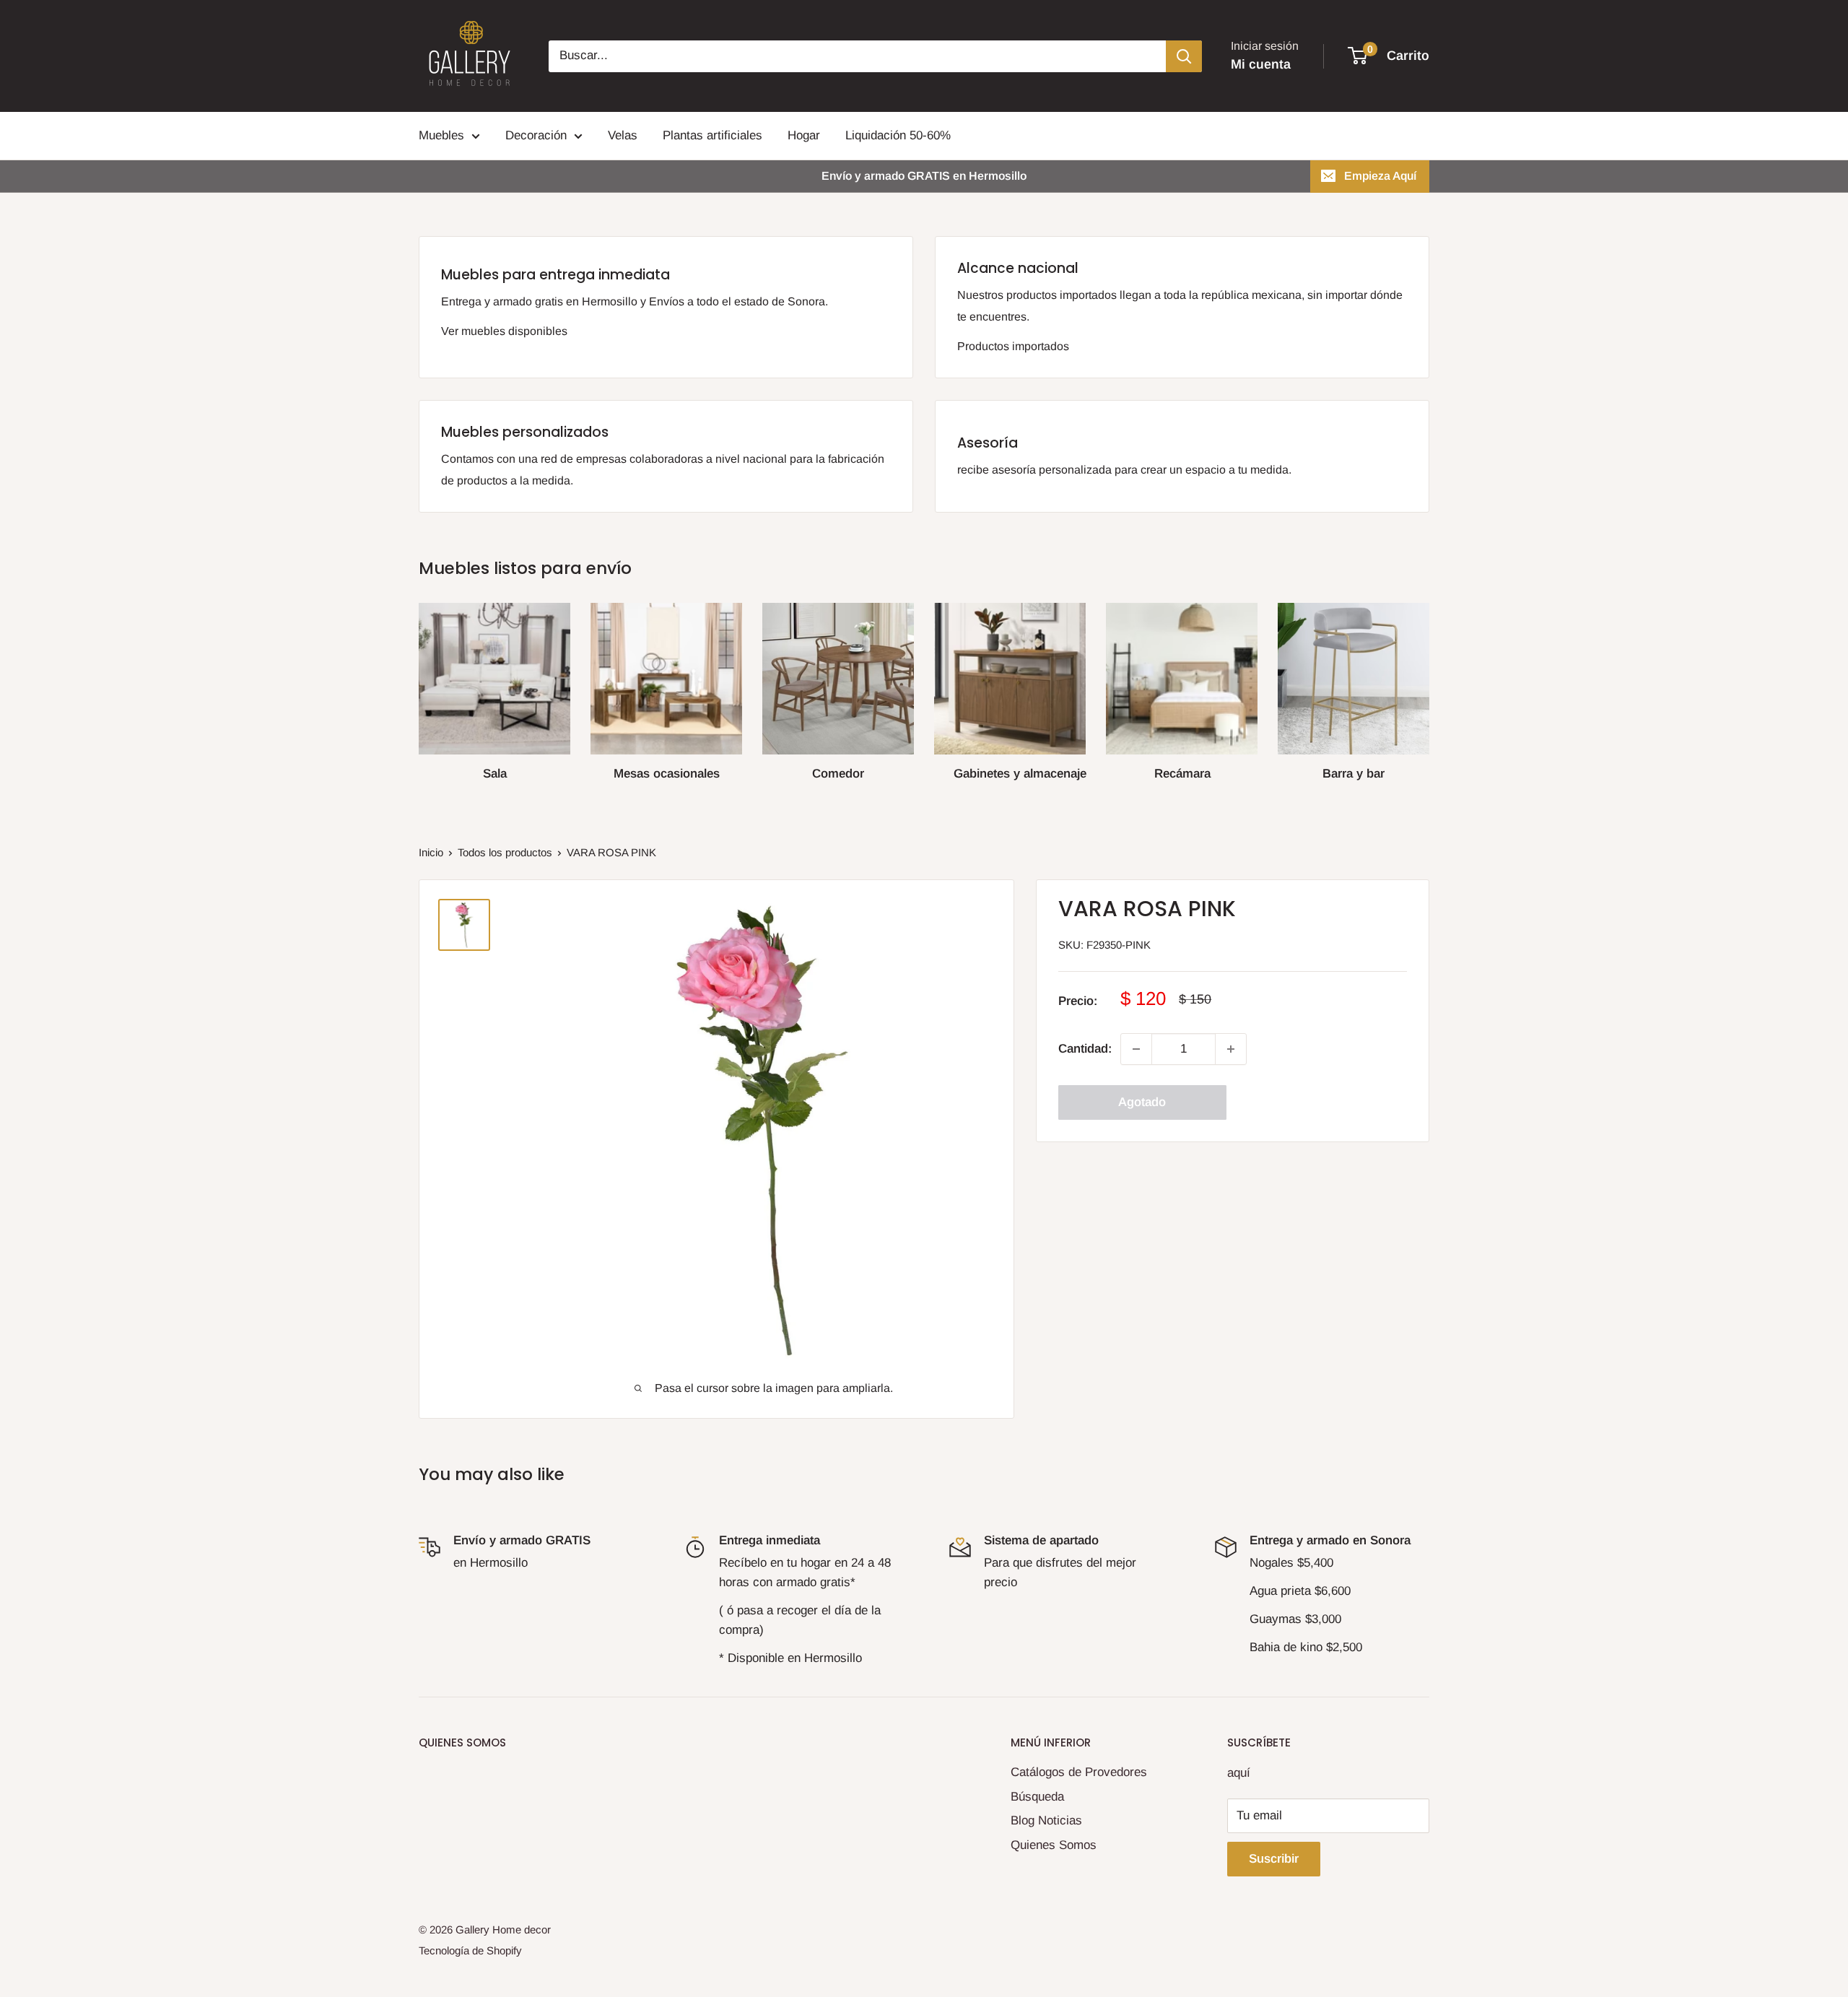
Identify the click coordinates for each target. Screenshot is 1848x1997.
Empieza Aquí (1380, 176)
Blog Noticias (1046, 1820)
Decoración (536, 135)
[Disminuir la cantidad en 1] (1136, 1049)
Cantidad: (1085, 1049)
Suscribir (1274, 1859)
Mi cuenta (1261, 64)
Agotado (1142, 1102)
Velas (623, 135)
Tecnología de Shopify (470, 1950)
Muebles (441, 135)
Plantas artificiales (712, 135)
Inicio (431, 852)
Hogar (804, 135)
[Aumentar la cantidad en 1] (1231, 1049)
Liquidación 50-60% (898, 135)
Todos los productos (505, 852)
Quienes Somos (1054, 1845)
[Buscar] (1184, 56)
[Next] (1429, 686)
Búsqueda (1037, 1797)
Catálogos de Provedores (1079, 1772)
